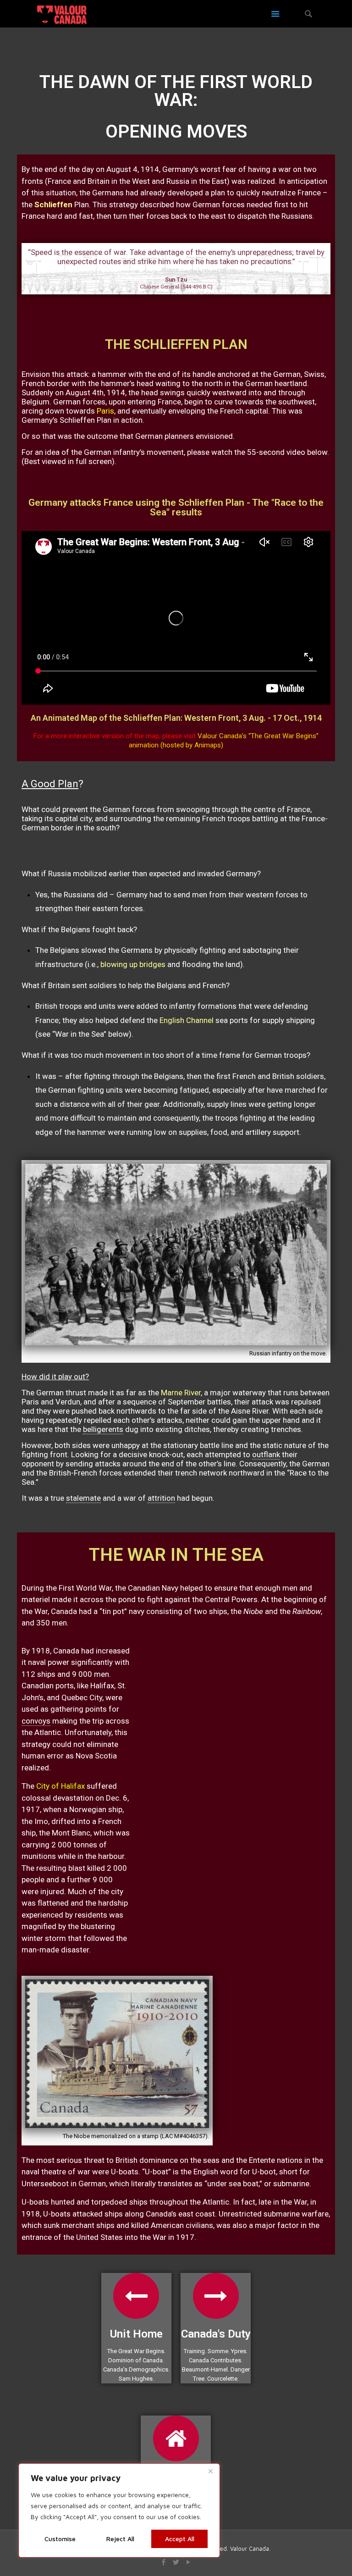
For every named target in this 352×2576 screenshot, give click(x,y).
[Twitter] (176, 2562)
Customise (60, 2539)
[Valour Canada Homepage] (62, 14)
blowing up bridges (134, 964)
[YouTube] (188, 2562)
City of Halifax (60, 1786)
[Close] (210, 2471)
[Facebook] (163, 2562)
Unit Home (136, 2334)
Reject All (120, 2539)
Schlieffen (53, 205)
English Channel (187, 1020)
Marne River (181, 1393)
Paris (105, 411)
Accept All (180, 2539)
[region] (119, 2510)
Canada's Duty (216, 2334)
